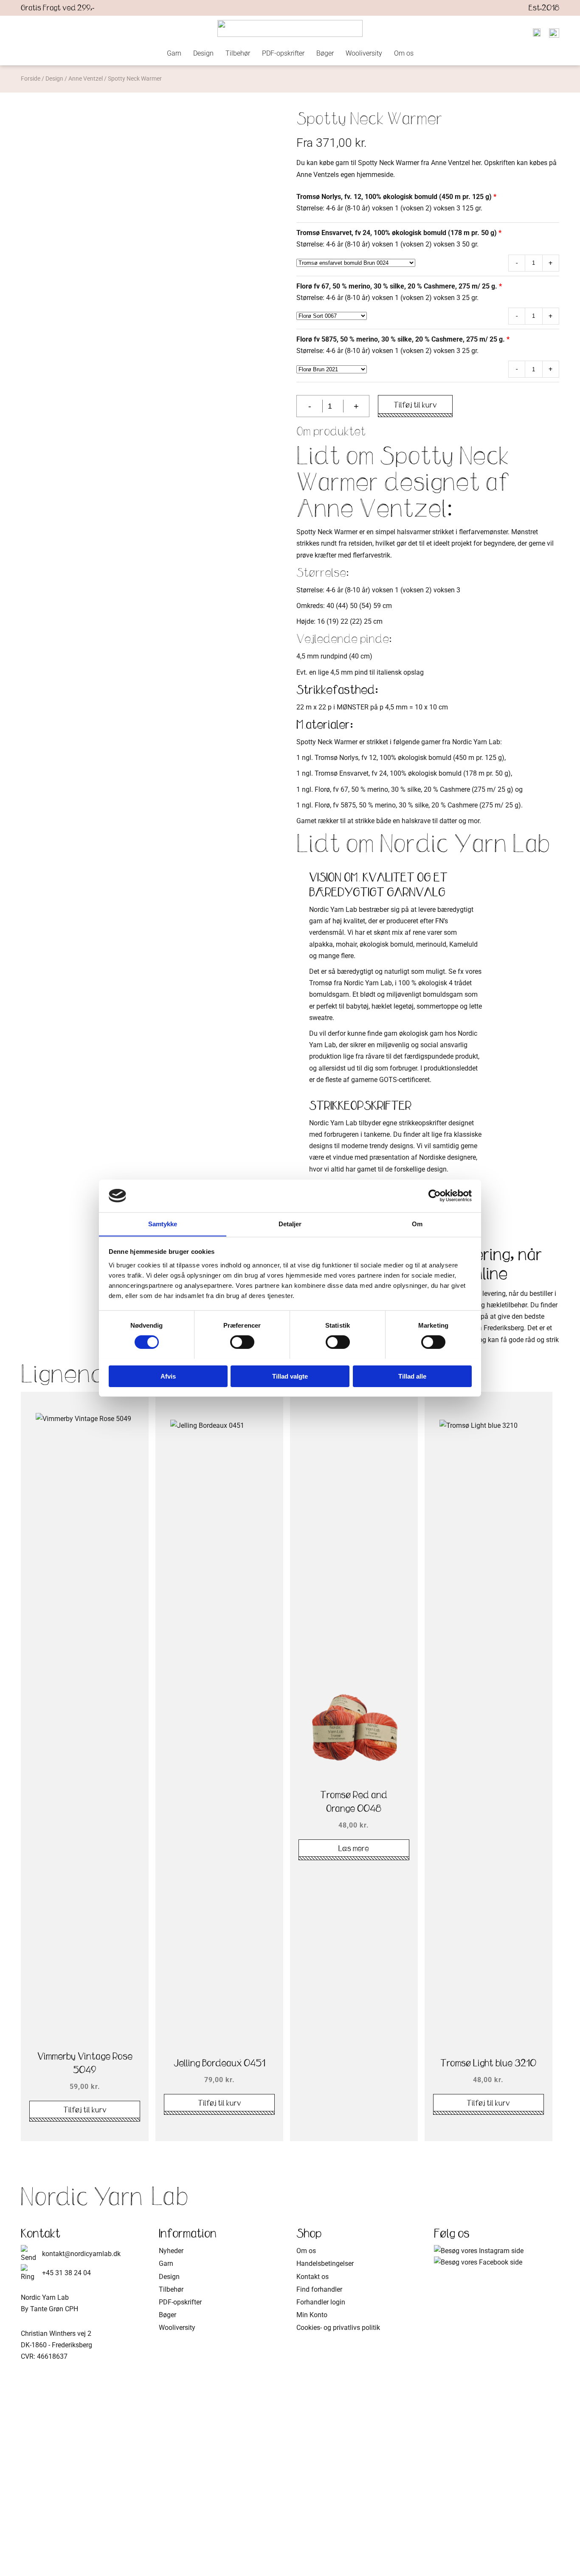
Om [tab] (417, 1224)
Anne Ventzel (86, 78)
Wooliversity (364, 53)
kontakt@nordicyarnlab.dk (81, 2254)
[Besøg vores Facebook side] (478, 2262)
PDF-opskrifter (283, 53)
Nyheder (171, 2251)
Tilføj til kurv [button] (85, 2110)
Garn (174, 53)
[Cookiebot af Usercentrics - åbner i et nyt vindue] (435, 1196)
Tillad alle (412, 1376)
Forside (31, 78)
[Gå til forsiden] (290, 28)
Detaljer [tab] (290, 1224)
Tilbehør (238, 53)
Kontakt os (313, 2277)
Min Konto (312, 2315)
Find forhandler (319, 2289)
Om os (404, 53)
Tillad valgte (290, 1376)
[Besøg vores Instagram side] (479, 2251)
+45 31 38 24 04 (66, 2273)
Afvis (168, 1376)
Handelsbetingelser (325, 2263)
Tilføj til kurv (415, 405)
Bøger (325, 53)
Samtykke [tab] (163, 1224)
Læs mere (354, 1848)
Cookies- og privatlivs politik (338, 2328)
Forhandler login (321, 2302)
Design (203, 53)
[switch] (242, 1342)
